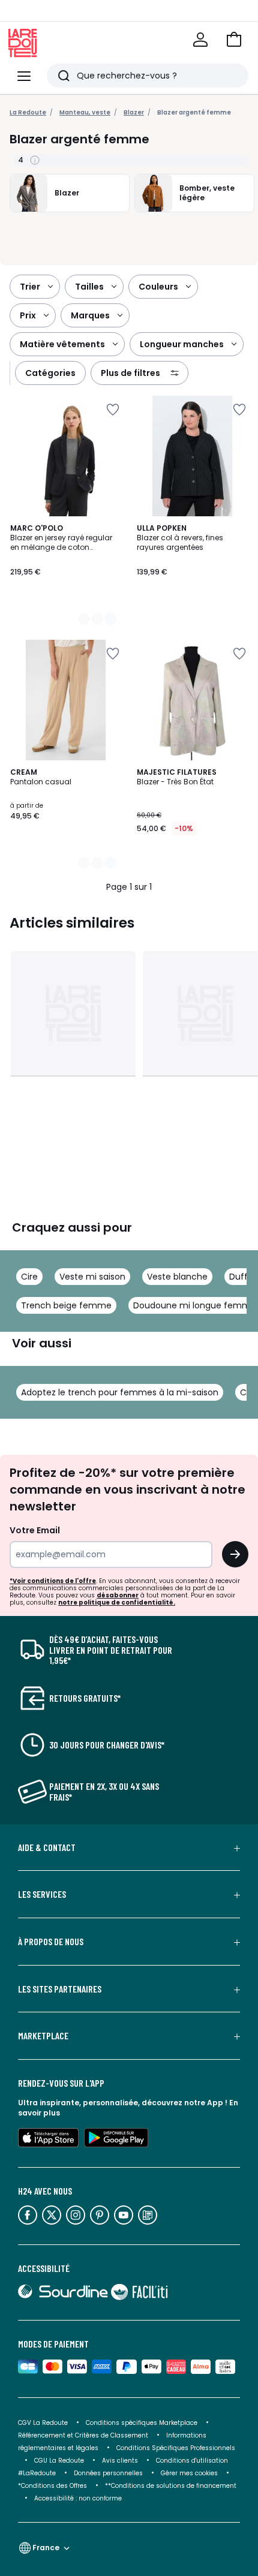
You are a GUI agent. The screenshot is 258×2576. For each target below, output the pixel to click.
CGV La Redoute (43, 2423)
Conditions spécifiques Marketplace (142, 2423)
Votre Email (35, 1530)
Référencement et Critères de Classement (83, 2435)
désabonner (118, 1595)
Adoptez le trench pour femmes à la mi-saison (120, 1392)
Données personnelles (108, 2473)
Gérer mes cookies (189, 2473)
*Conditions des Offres (52, 2486)
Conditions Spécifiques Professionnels (176, 2448)
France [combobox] (46, 2548)
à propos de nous (51, 1942)
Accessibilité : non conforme (78, 2498)
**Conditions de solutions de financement (172, 2486)
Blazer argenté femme (194, 112)
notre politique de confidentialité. (117, 1603)
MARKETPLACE (43, 2036)
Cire (29, 1277)
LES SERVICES (42, 1894)
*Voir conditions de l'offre (53, 1581)
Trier (30, 287)
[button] (234, 40)
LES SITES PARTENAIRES (60, 1989)
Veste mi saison (92, 1277)
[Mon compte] (200, 40)
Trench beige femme (66, 1305)
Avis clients (120, 2461)
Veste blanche (177, 1277)
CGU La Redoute (59, 2461)
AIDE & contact (47, 1847)
